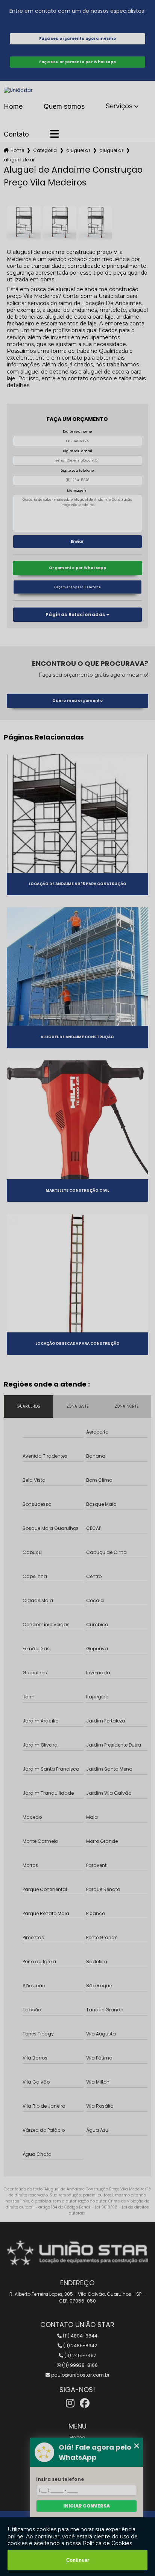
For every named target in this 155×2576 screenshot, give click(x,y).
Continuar (78, 2560)
